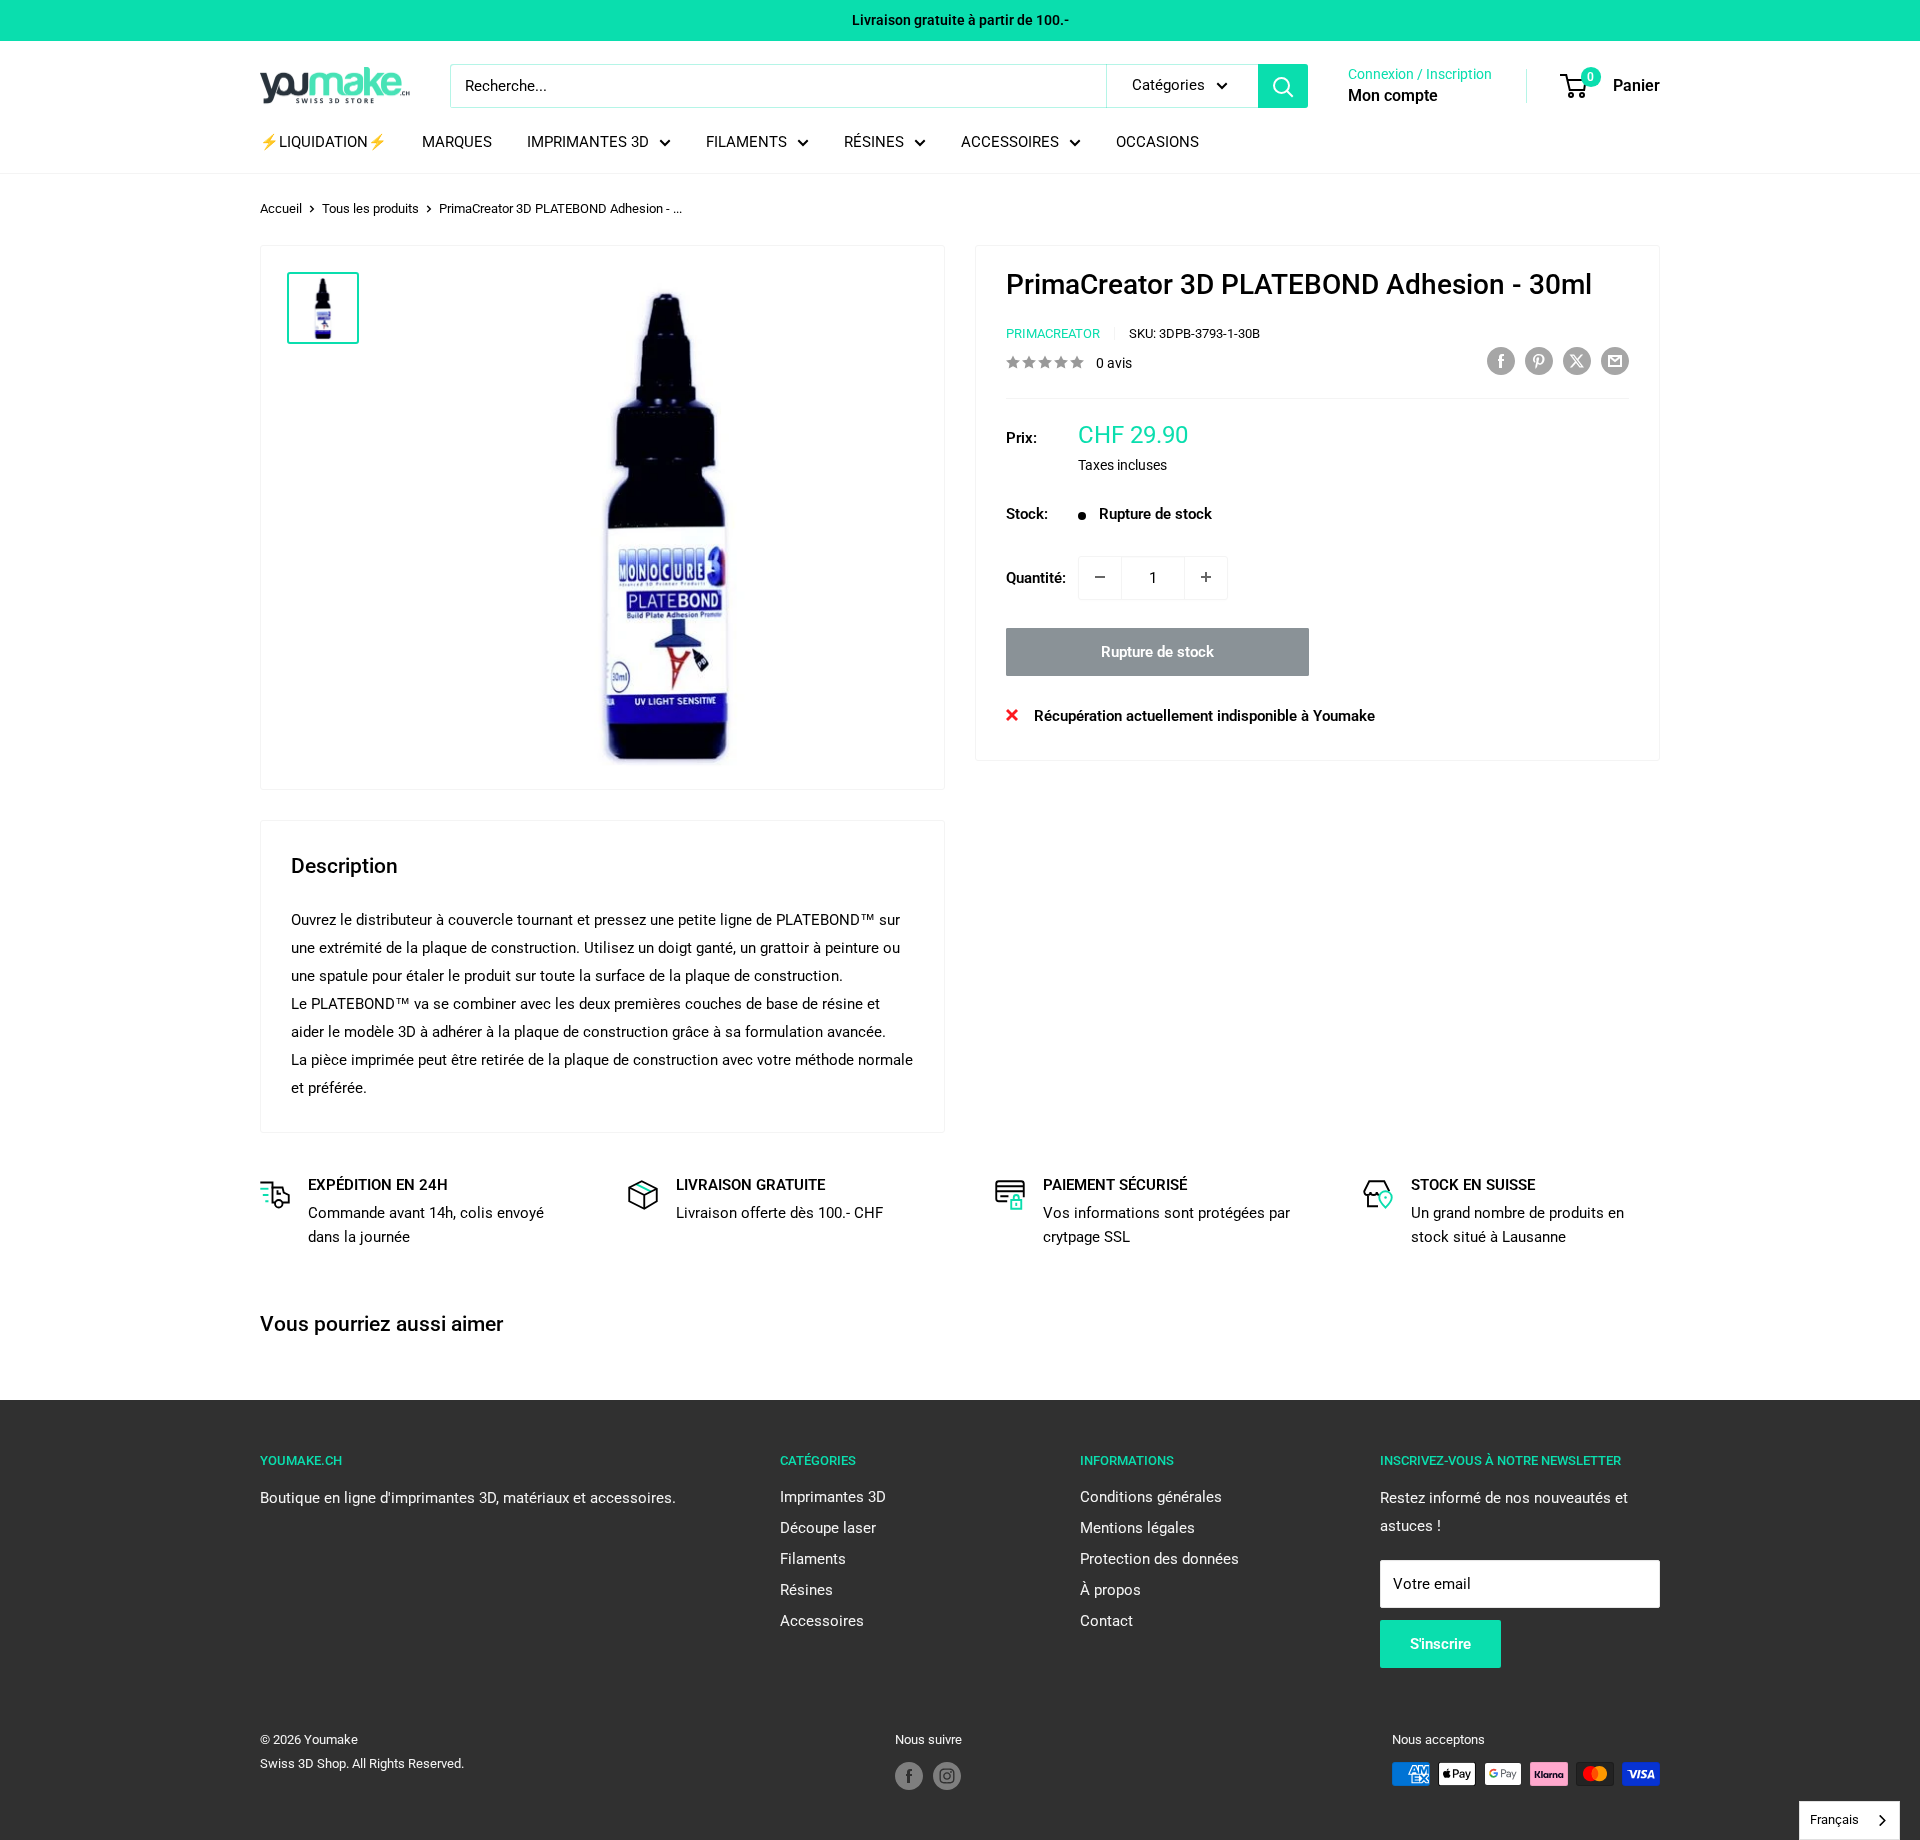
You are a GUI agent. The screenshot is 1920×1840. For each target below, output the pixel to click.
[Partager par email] (1615, 360)
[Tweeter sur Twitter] (1577, 360)
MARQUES (457, 142)
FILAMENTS (746, 142)
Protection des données (1159, 1559)
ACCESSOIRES (1010, 142)
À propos (1110, 1590)
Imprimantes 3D (833, 1497)
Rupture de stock (1157, 651)
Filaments (813, 1559)
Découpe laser (828, 1528)
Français (1834, 1819)
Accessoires (822, 1621)
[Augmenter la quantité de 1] (1206, 577)
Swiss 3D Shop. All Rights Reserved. (362, 1763)
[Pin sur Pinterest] (1539, 360)
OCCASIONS (1157, 142)
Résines (806, 1590)
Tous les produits (370, 208)
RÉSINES (874, 142)
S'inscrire (1440, 1644)
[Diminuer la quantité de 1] (1100, 577)
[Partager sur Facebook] (1501, 360)
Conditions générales (1151, 1497)
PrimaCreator (1053, 333)
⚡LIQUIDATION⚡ (323, 142)
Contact (1106, 1621)
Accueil (281, 208)
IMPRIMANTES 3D (588, 142)
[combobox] (1849, 1820)
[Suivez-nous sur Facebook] (909, 1776)
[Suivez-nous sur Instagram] (947, 1776)
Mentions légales (1137, 1528)
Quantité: (1036, 577)
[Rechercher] (1283, 86)
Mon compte (1393, 95)
